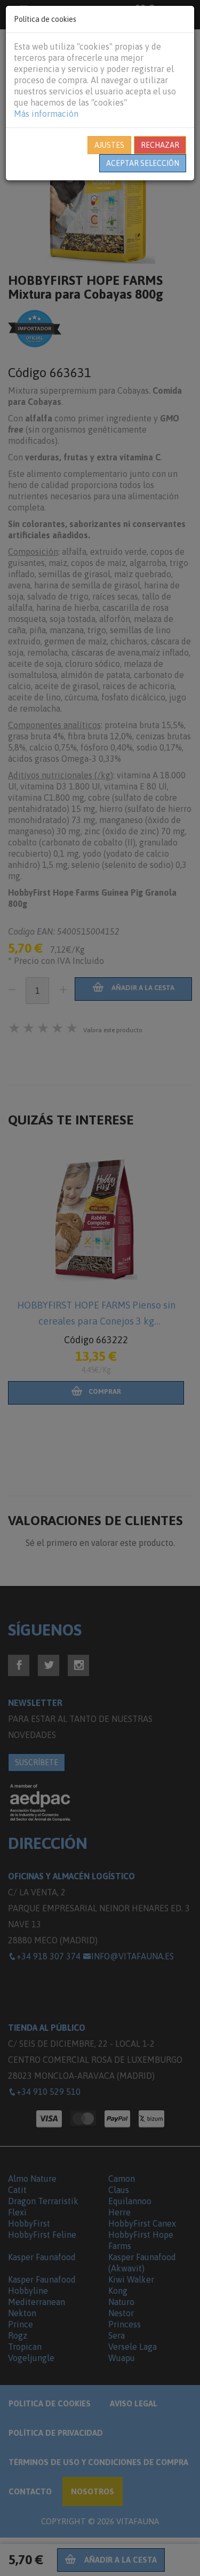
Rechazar (160, 145)
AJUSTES (109, 145)
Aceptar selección (143, 163)
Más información (46, 114)
